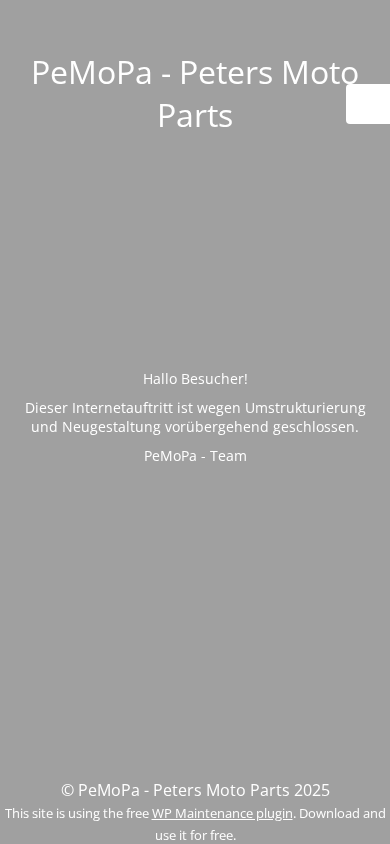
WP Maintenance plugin (222, 813)
